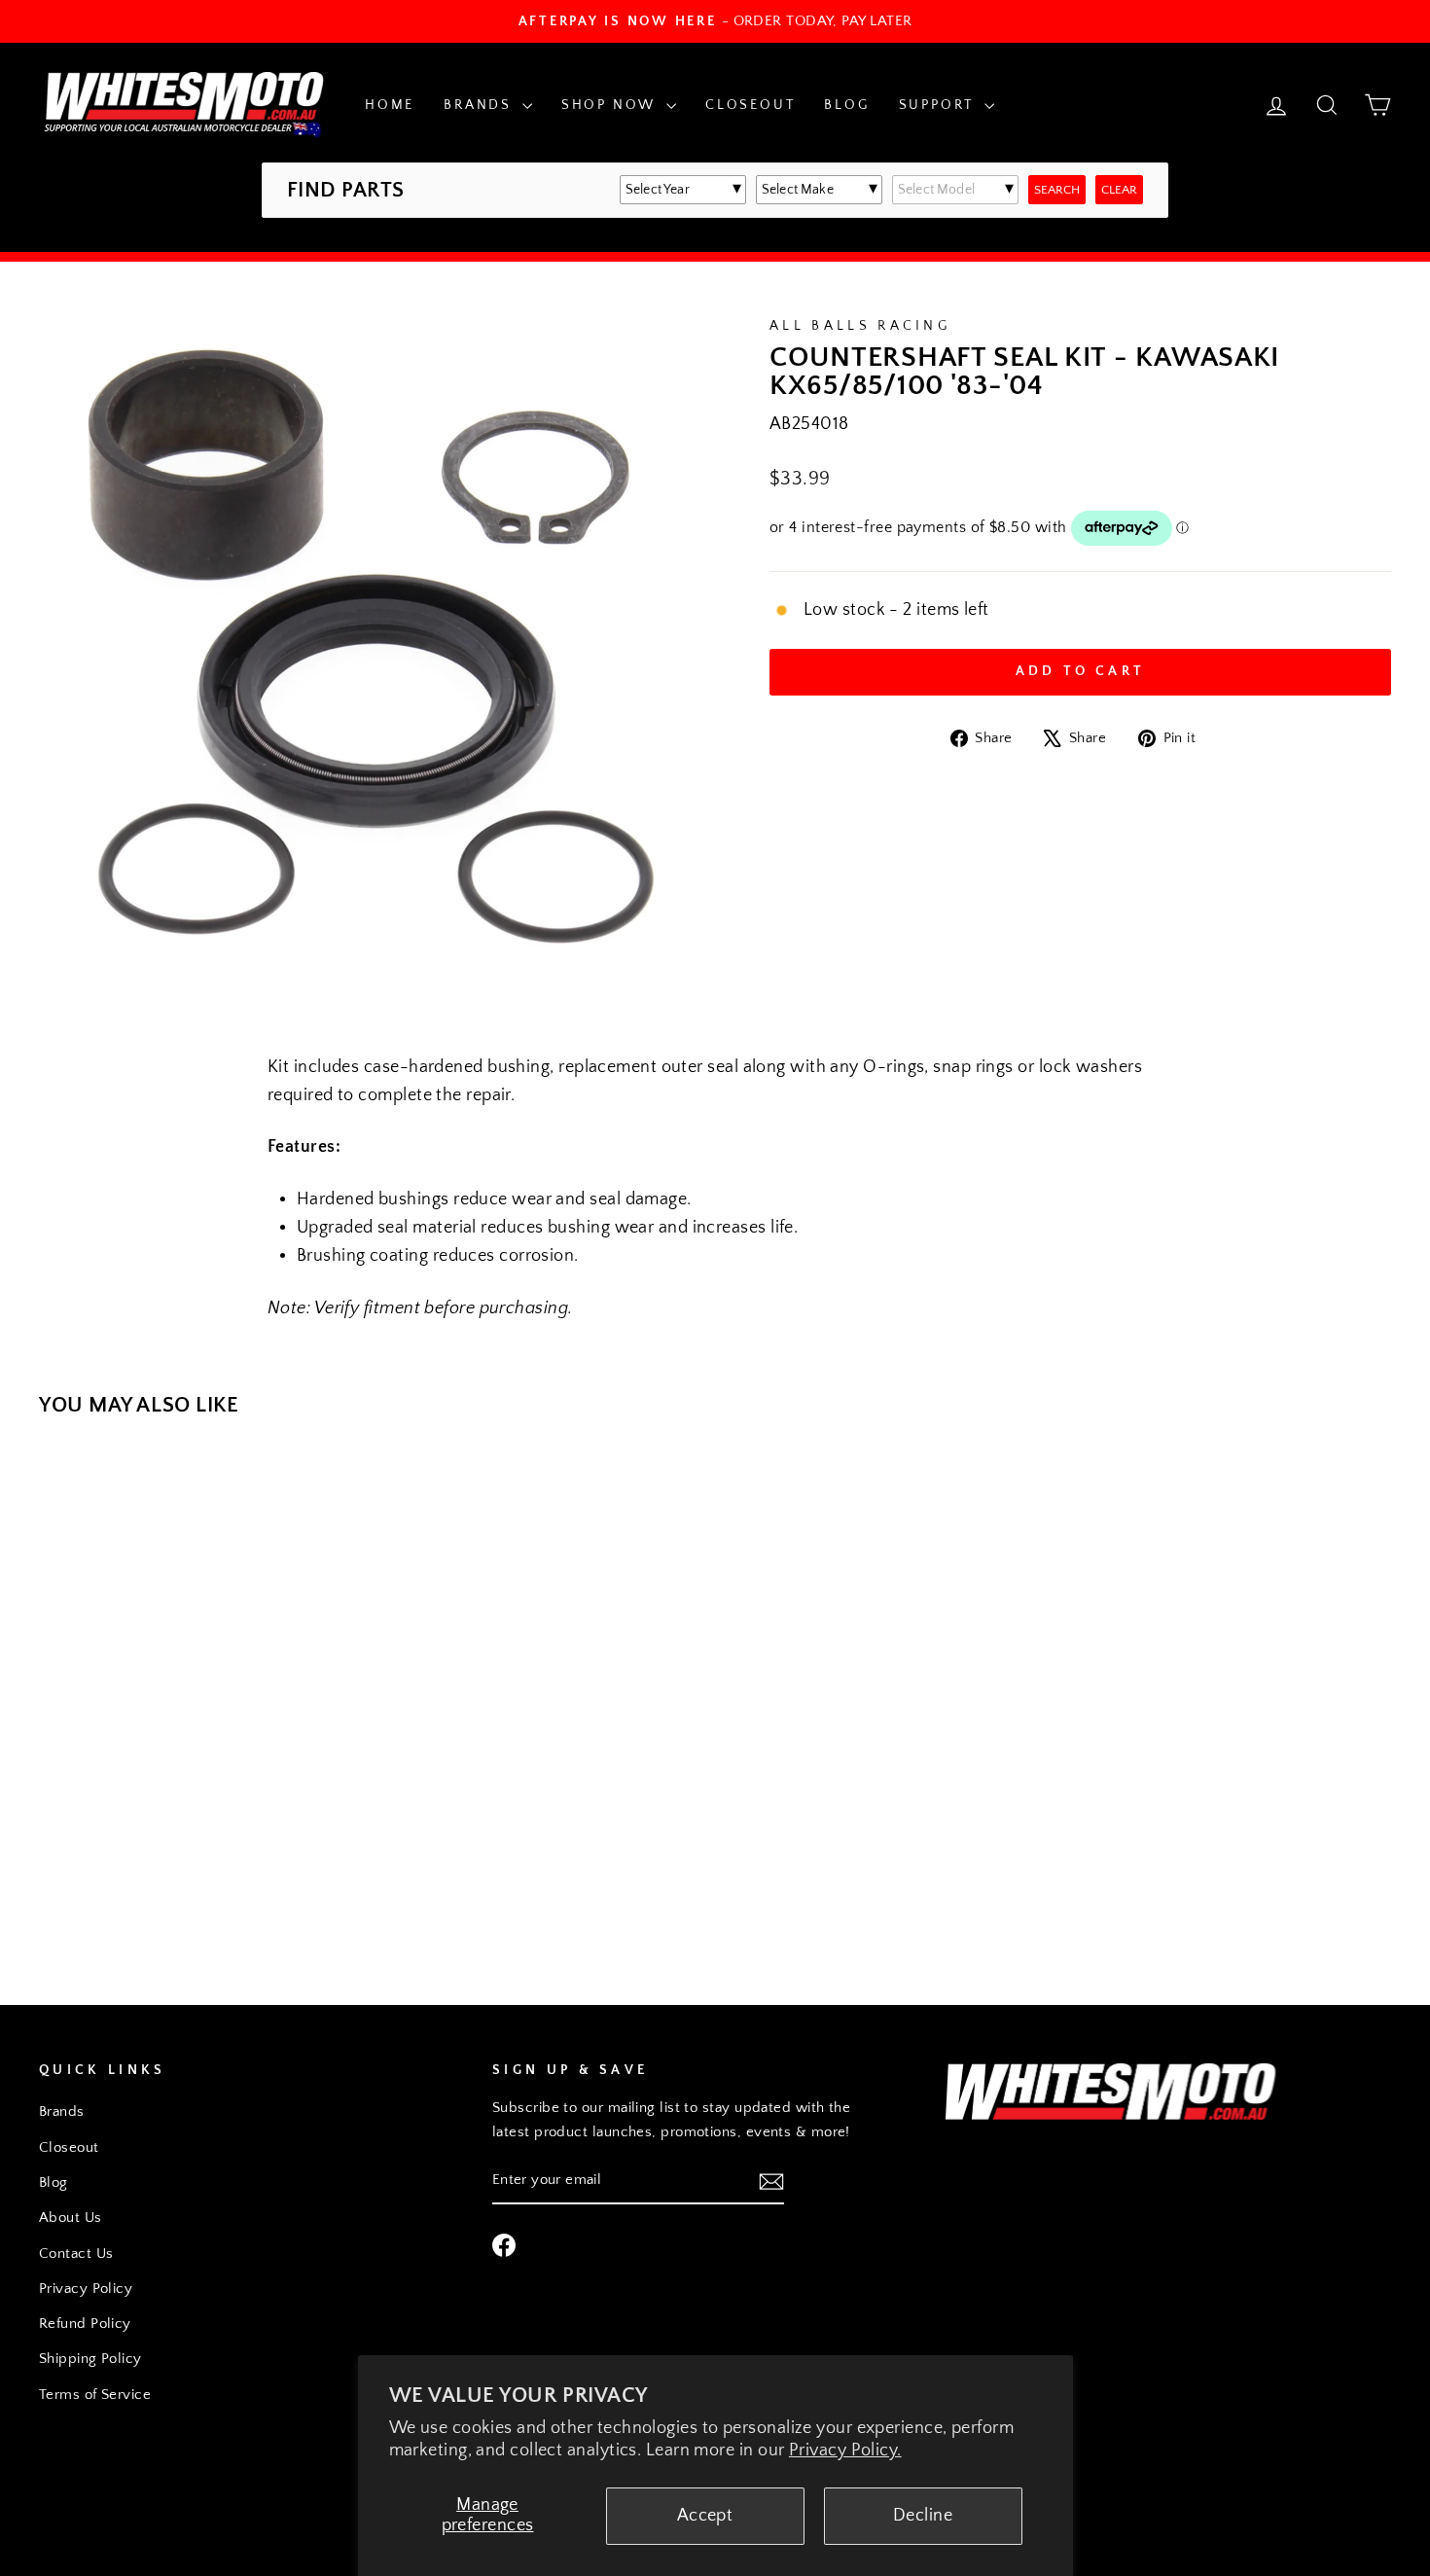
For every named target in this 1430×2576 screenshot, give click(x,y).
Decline (923, 2516)
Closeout (750, 105)
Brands (481, 105)
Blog (846, 105)
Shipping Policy (90, 2359)
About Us (71, 2218)
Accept (705, 2516)
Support (939, 105)
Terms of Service (95, 2395)
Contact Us (76, 2254)
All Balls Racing (860, 326)
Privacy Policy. (845, 2451)
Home (390, 105)
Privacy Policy (86, 2289)
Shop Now (611, 105)
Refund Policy (85, 2324)
